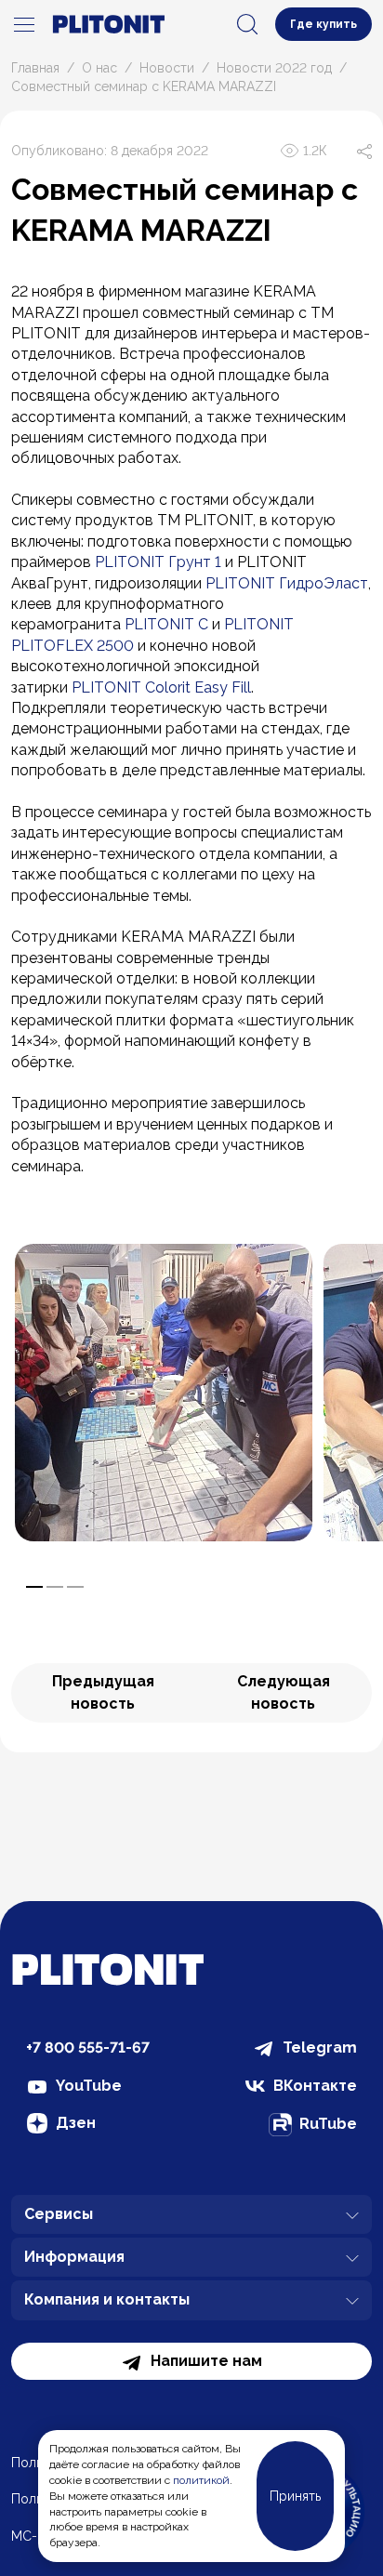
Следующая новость (284, 1692)
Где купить (324, 24)
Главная (35, 68)
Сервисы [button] (59, 2214)
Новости (167, 68)
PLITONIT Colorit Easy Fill (161, 687)
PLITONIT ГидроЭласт (287, 583)
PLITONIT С (166, 624)
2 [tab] (55, 1587)
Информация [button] (74, 2257)
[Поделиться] (364, 151)
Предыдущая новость (103, 1692)
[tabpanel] (164, 1393)
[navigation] (24, 24)
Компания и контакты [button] (107, 2299)
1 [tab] (34, 1587)
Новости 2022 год (274, 68)
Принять (295, 2496)
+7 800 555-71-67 (88, 2048)
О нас (99, 68)
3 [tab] (75, 1587)
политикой (201, 2480)
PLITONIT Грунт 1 (158, 562)
